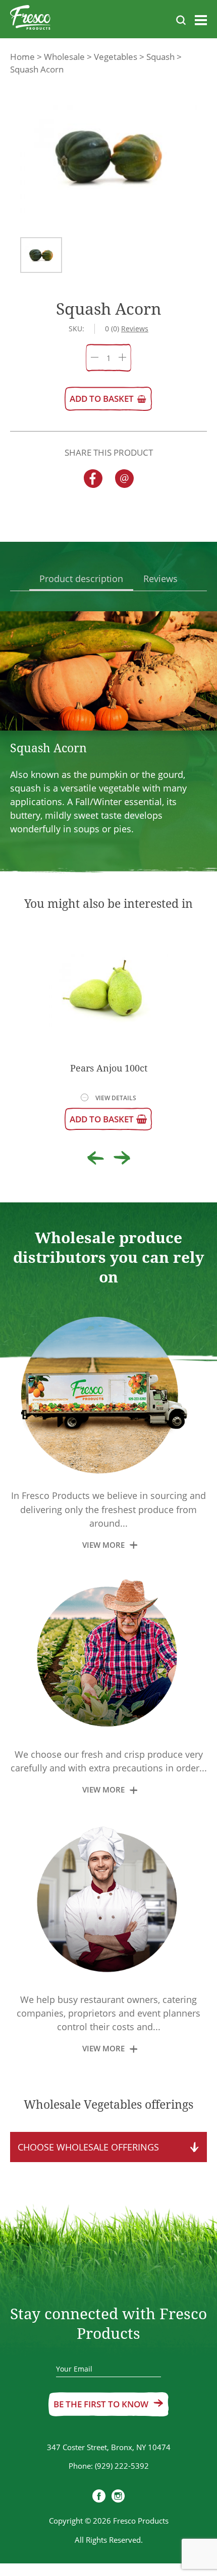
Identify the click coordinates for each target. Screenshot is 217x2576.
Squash (160, 57)
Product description (81, 579)
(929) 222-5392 (122, 2466)
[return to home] (30, 19)
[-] (95, 358)
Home (22, 57)
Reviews (160, 579)
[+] (122, 358)
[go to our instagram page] (118, 2497)
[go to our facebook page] (99, 2497)
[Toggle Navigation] (201, 22)
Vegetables (116, 57)
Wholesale (64, 57)
